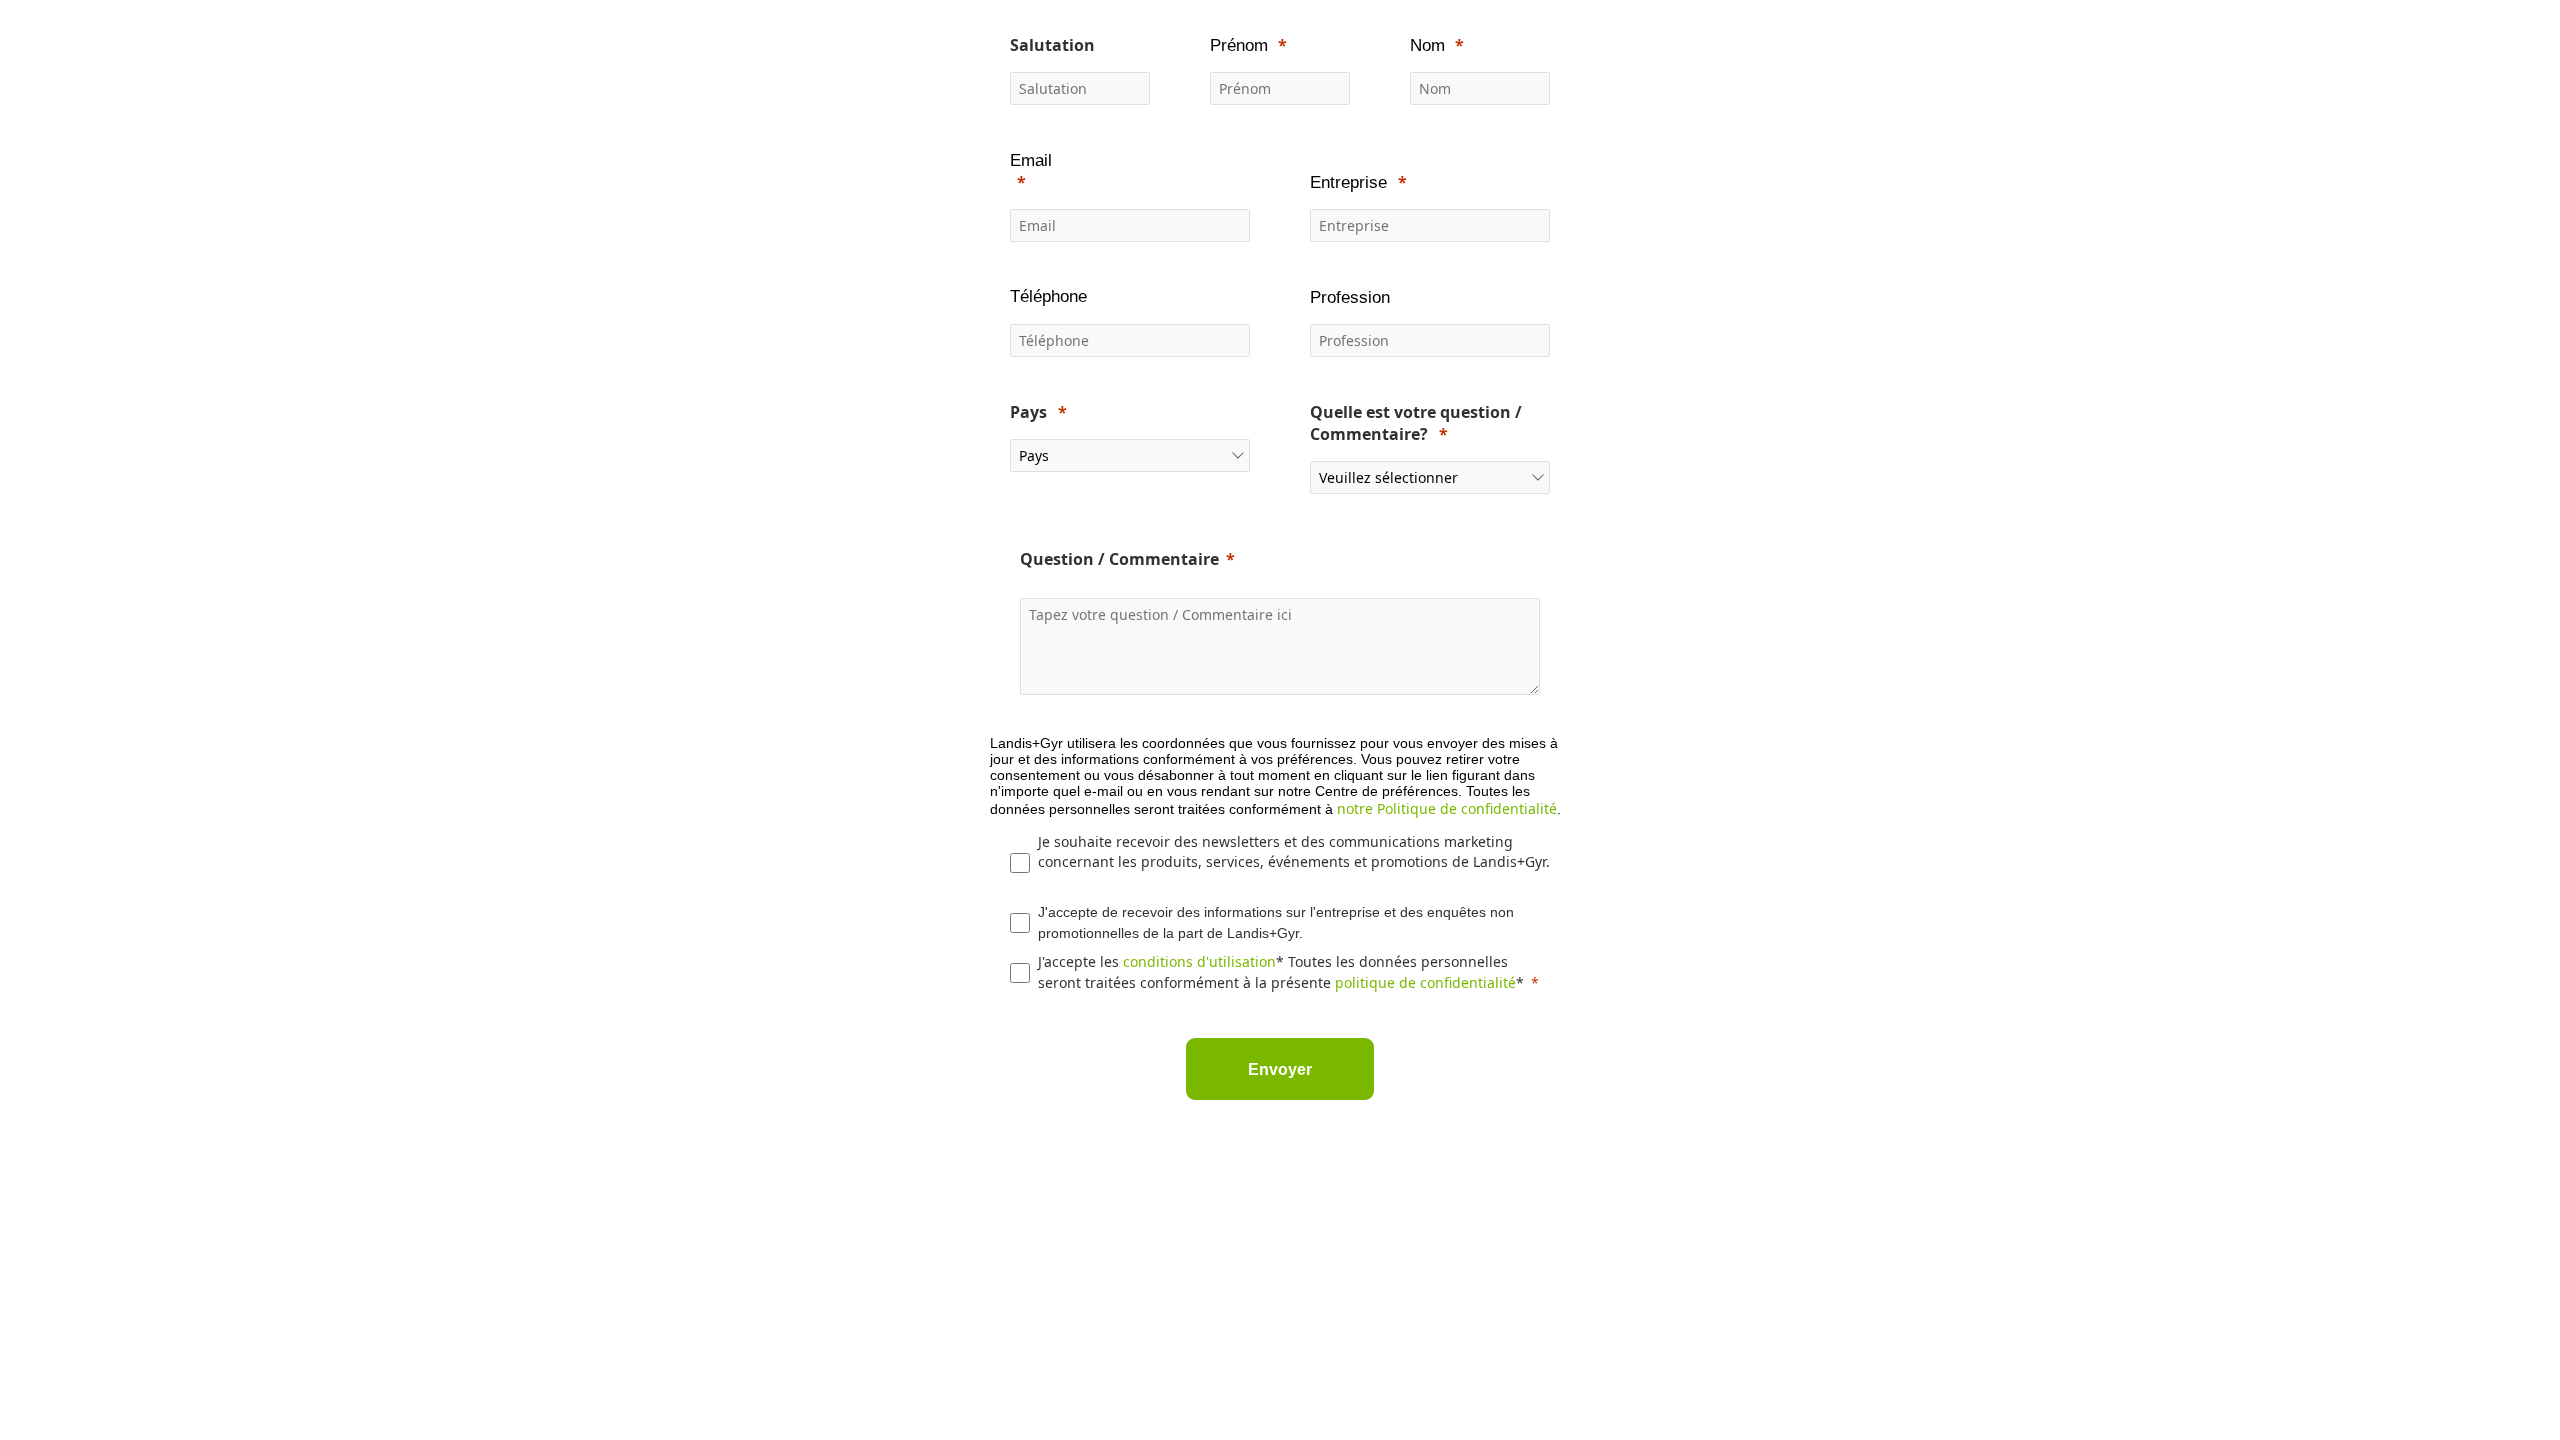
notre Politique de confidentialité (1447, 808)
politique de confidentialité (1425, 982)
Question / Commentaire (1119, 559)
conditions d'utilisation (1199, 961)
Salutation (1052, 45)
